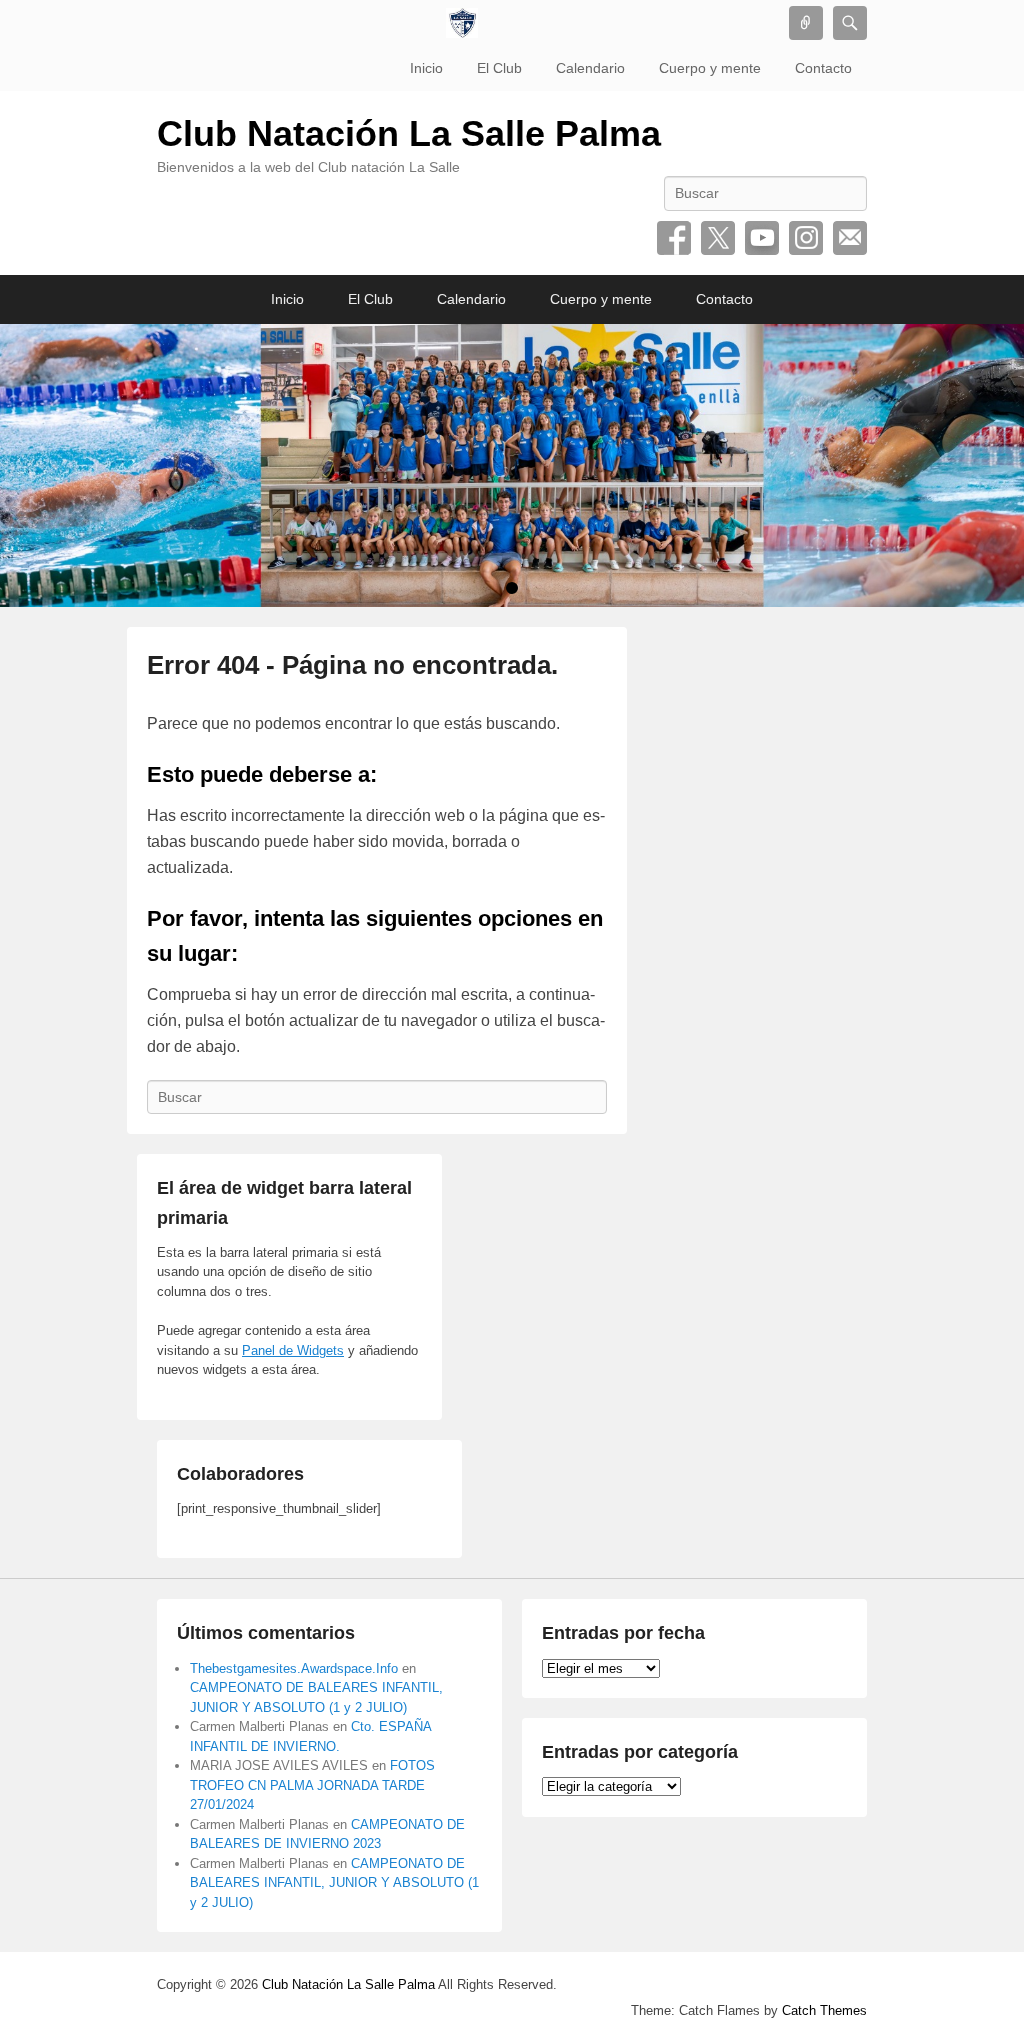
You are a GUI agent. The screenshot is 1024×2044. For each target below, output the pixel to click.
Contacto (823, 68)
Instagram (806, 238)
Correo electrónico (850, 238)
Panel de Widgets (293, 1350)
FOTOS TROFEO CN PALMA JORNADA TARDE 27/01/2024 (312, 1785)
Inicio (426, 68)
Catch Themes (824, 2010)
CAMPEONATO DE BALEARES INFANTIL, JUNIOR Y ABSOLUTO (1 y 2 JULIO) (334, 1883)
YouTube (762, 238)
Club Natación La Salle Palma (409, 133)
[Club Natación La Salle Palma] (462, 23)
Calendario (590, 68)
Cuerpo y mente (710, 68)
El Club (499, 68)
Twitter (718, 238)
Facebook (674, 238)
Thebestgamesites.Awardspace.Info (294, 1668)
